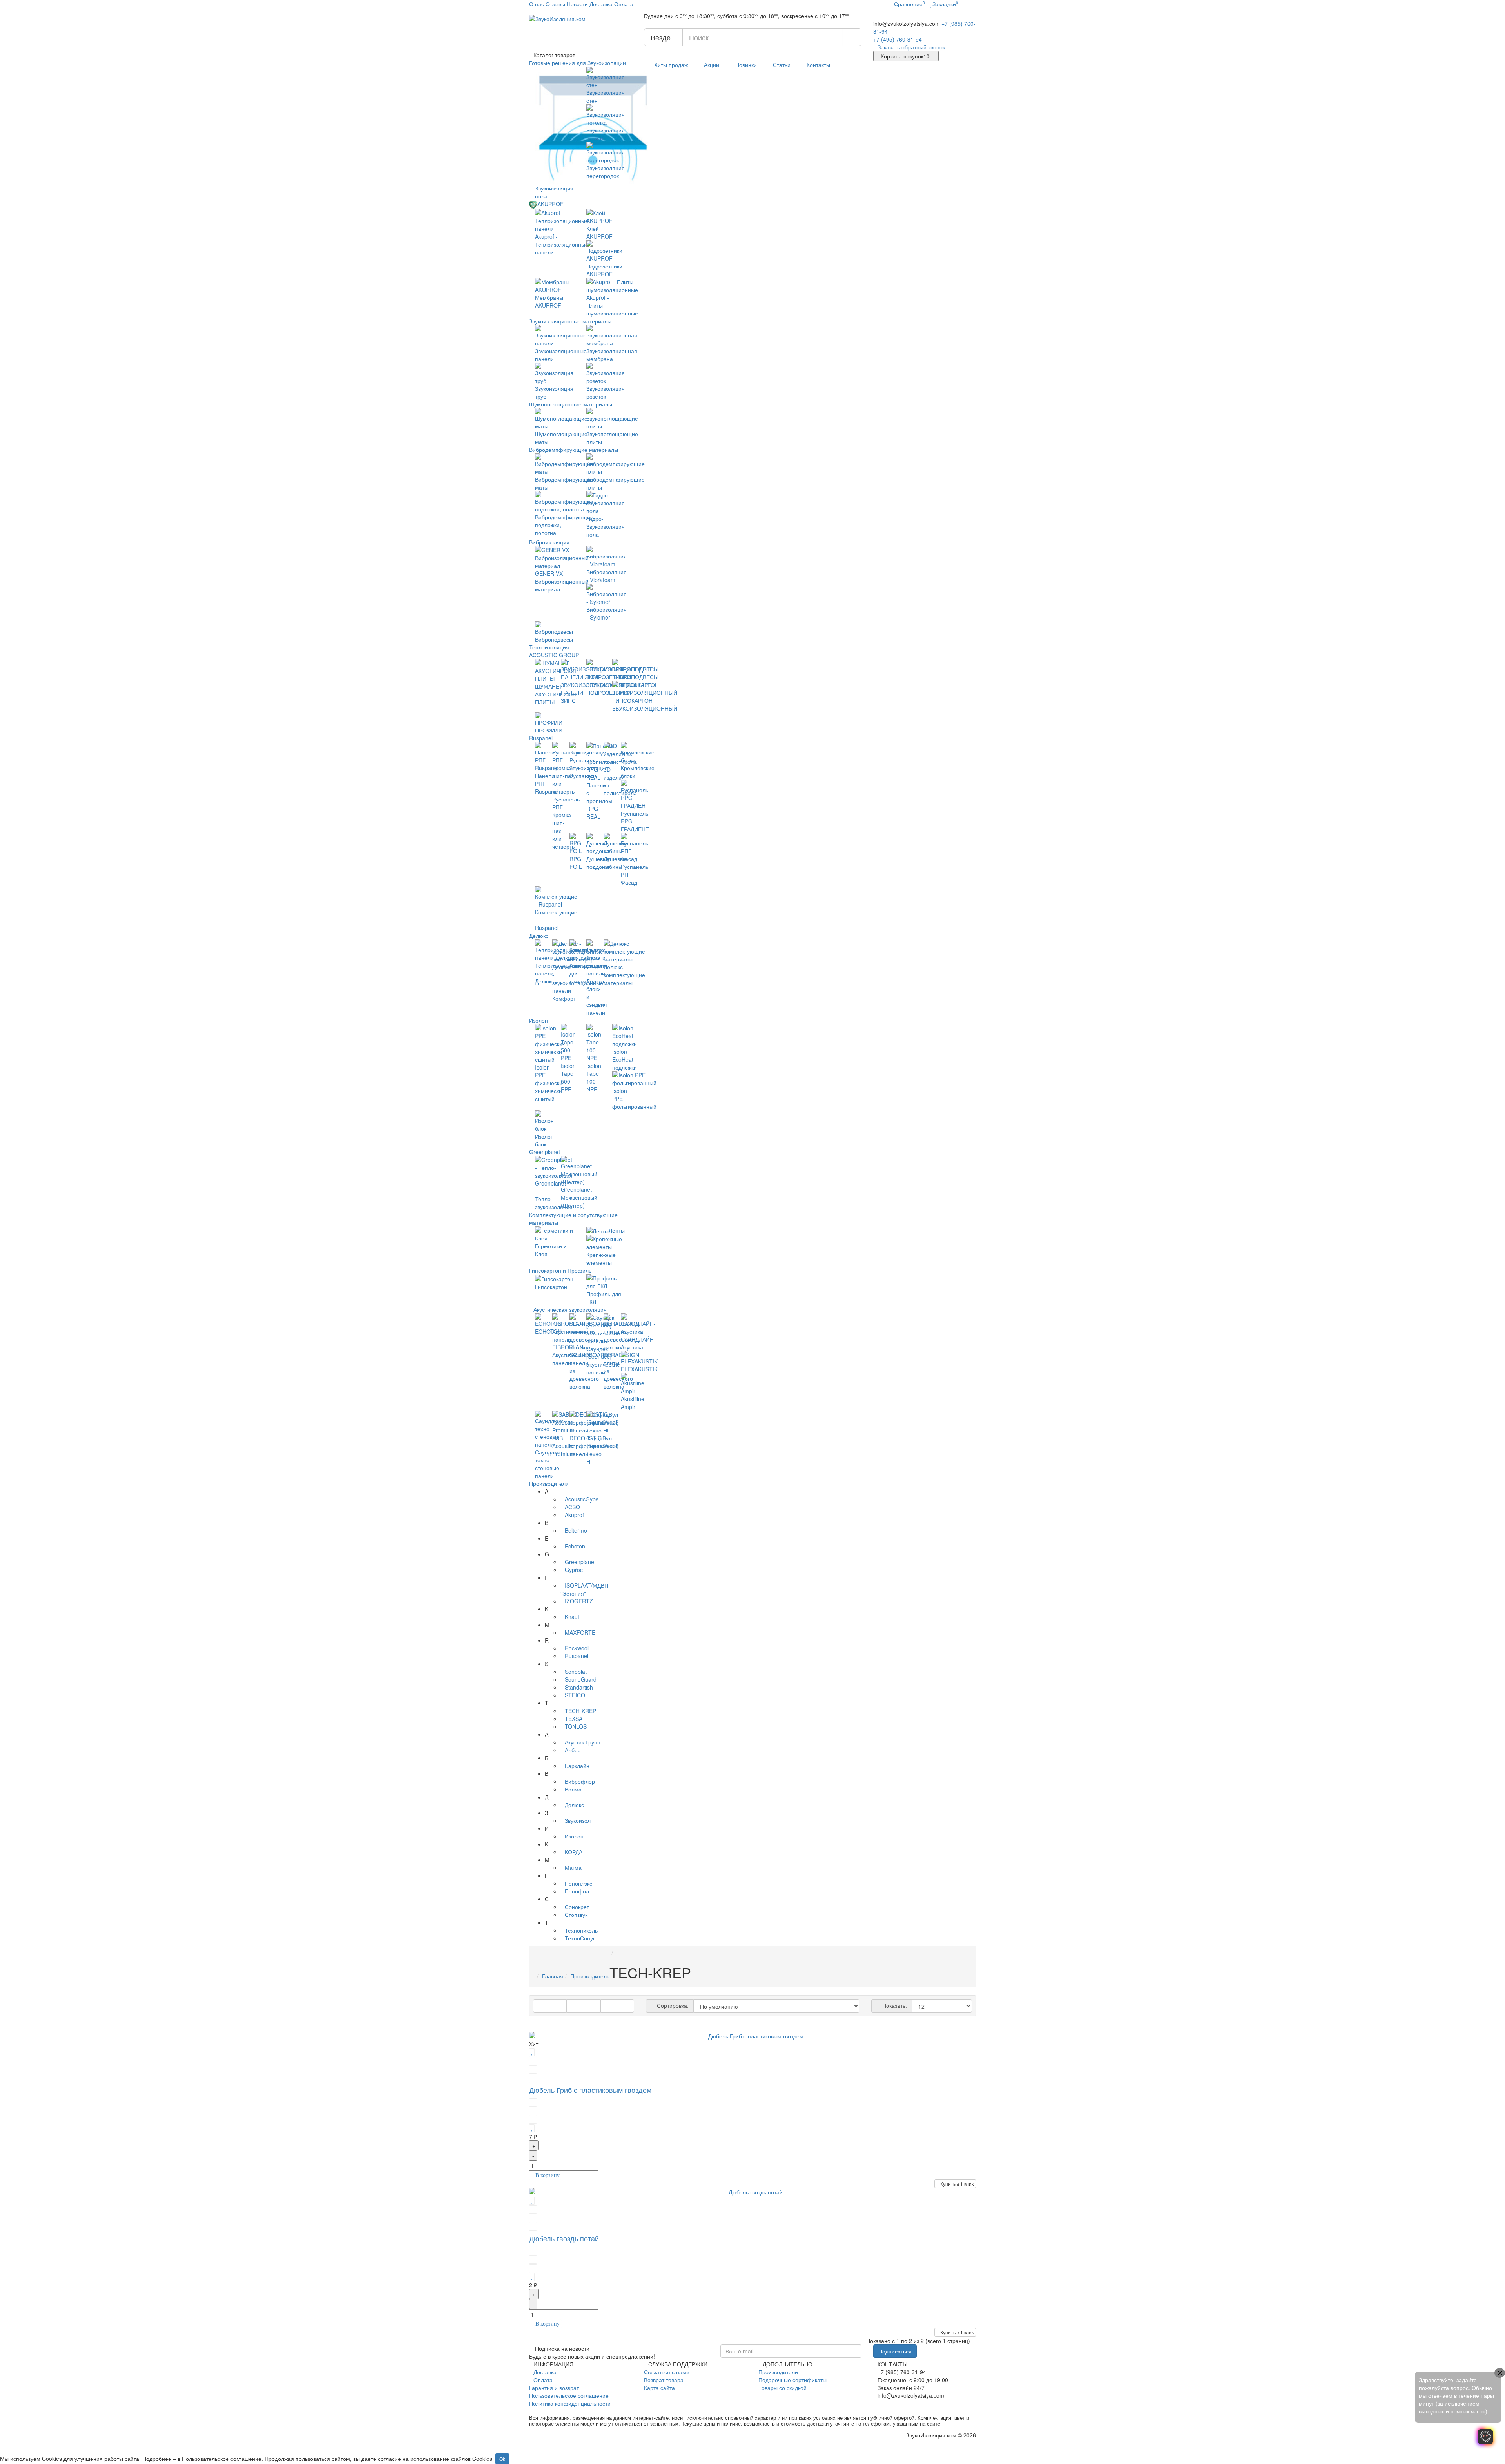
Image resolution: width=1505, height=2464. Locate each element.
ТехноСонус (580, 1938)
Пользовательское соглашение (569, 2395)
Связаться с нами (667, 2372)
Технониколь (581, 1930)
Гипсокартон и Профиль (561, 1270)
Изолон (539, 1020)
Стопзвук (576, 1915)
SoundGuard (581, 1679)
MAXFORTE (580, 1632)
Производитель (590, 1976)
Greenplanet (545, 1152)
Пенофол (577, 1891)
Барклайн (577, 1766)
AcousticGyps (582, 1499)
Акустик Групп (583, 1742)
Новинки (746, 65)
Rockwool (577, 1648)
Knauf (572, 1617)
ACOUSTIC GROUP (555, 655)
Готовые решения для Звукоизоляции (578, 63)
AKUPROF (551, 204)
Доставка (601, 4)
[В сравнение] (533, 2060)
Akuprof (574, 1515)
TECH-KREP (580, 1711)
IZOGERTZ (579, 1601)
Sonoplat (576, 1672)
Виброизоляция (550, 542)
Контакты (818, 65)
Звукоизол (578, 1820)
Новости (577, 4)
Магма (573, 1867)
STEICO (575, 1695)
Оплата (624, 4)
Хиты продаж (671, 65)
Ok (502, 2459)
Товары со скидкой (782, 2388)
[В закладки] (532, 2052)
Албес (573, 1750)
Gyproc (574, 1570)
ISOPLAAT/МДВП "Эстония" (584, 1589)
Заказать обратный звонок (911, 47)
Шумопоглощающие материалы (571, 404)
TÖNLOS (576, 1726)
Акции (712, 65)
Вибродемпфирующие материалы (574, 450)
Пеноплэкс (578, 1883)
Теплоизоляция (549, 647)
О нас (537, 4)
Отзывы (555, 4)
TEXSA (574, 1719)
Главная (553, 1976)
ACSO (572, 1507)
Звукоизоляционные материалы (571, 321)
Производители (549, 1483)
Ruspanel (542, 738)
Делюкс (539, 936)
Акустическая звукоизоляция (571, 1309)
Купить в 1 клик (957, 2184)
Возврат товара (664, 2380)
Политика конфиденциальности (570, 2403)
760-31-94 (898, 39)
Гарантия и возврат (554, 2388)
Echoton (575, 1546)
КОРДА (574, 1852)
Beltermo (576, 1530)
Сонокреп (577, 1907)
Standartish (579, 1687)
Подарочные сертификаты (792, 2380)
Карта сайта (659, 2388)
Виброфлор (580, 1781)
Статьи (782, 65)
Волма (573, 1789)
